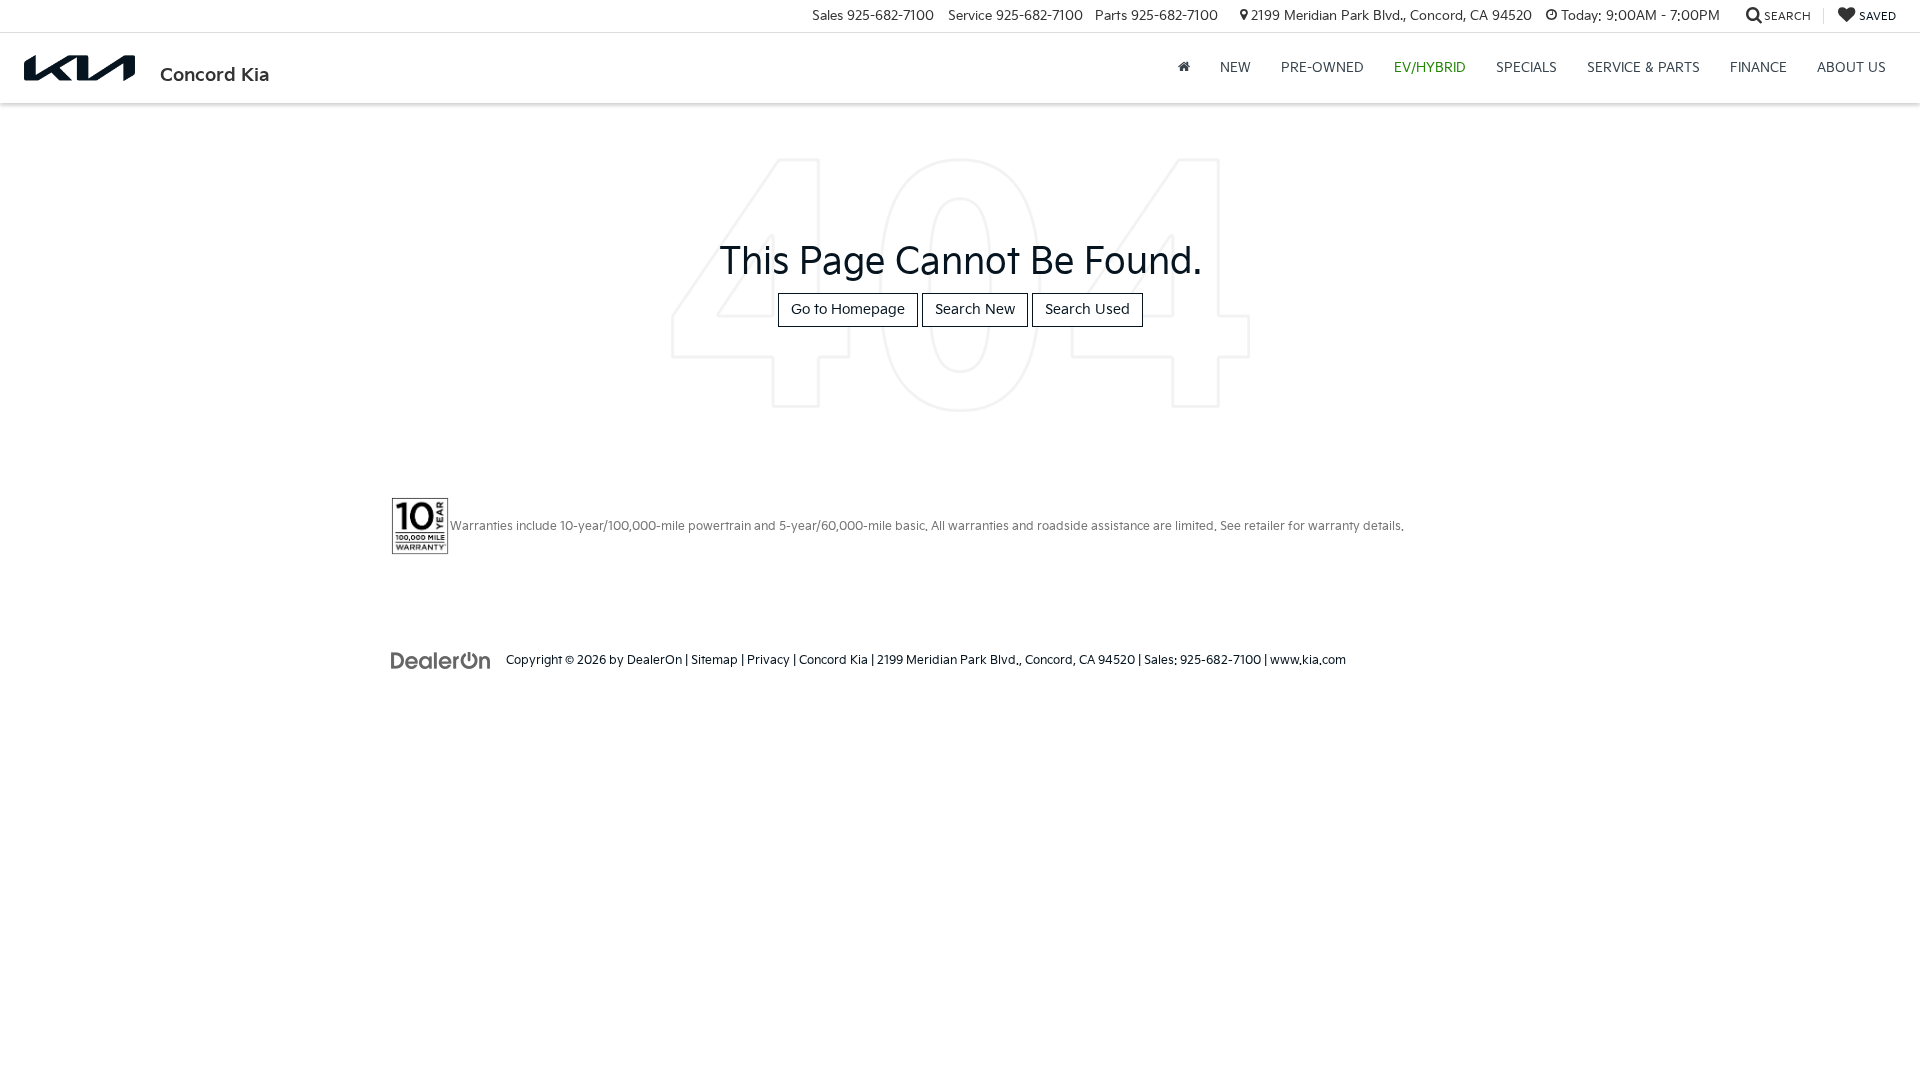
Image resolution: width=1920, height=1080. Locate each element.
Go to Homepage (848, 309)
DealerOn (654, 660)
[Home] (1184, 68)
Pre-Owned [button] (1322, 68)
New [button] (1235, 68)
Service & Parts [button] (1643, 68)
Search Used (1087, 309)
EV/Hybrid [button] (1430, 68)
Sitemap (714, 660)
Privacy (768, 660)
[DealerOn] (441, 659)
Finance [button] (1758, 68)
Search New (975, 309)
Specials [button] (1526, 68)
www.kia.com (1308, 660)
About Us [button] (1851, 68)
